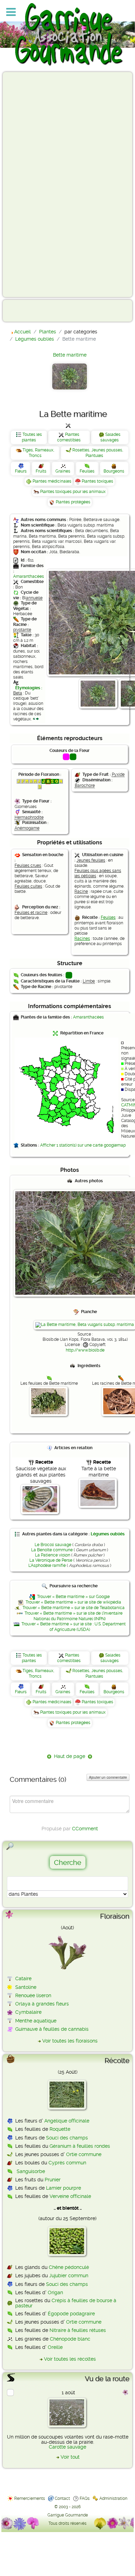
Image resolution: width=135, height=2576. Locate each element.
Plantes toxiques (97, 481)
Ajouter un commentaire (108, 1777)
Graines (63, 471)
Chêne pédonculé (69, 2267)
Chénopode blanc (70, 2339)
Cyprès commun (67, 2163)
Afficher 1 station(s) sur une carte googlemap (83, 1145)
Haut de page (70, 1756)
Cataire (23, 1978)
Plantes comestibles (69, 437)
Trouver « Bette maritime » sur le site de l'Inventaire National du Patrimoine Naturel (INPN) (74, 1616)
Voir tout (70, 2457)
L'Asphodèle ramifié (47, 1565)
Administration (113, 2498)
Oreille (55, 2347)
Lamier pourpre (64, 2188)
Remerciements (30, 2498)
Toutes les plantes (32, 437)
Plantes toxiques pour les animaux (73, 492)
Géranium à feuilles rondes (80, 2146)
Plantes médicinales (52, 481)
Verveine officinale (70, 2196)
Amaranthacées (29, 576)
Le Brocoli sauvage (53, 1545)
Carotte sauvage (67, 2447)
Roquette (60, 2129)
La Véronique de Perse (51, 1560)
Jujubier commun (69, 2276)
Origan (55, 2292)
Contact (62, 2498)
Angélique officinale (67, 2121)
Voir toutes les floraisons (70, 2041)
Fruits (41, 471)
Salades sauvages (110, 437)
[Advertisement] (33, 184)
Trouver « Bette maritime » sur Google (73, 1597)
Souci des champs (67, 2138)
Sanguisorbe (31, 2171)
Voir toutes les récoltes (70, 2359)
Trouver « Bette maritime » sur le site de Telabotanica (74, 1608)
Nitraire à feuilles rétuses (78, 2330)
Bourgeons (114, 471)
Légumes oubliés (108, 1534)
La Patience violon (53, 1555)
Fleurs (21, 471)
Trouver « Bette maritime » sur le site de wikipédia (73, 1602)
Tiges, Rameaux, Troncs (38, 453)
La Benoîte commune (52, 1550)
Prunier (53, 2180)
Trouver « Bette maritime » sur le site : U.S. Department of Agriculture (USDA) (74, 1627)
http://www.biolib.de (85, 1350)
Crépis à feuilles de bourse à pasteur (66, 2303)
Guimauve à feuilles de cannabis (52, 2029)
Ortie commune (84, 2154)
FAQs (85, 2498)
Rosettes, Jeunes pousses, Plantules (98, 453)
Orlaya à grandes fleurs (42, 2004)
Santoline (26, 1987)
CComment (85, 1829)
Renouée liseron (33, 1995)
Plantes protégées (73, 502)
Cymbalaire (28, 2012)
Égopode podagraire (71, 2314)
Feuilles (87, 471)
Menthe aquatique (36, 2021)
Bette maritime (70, 355)
